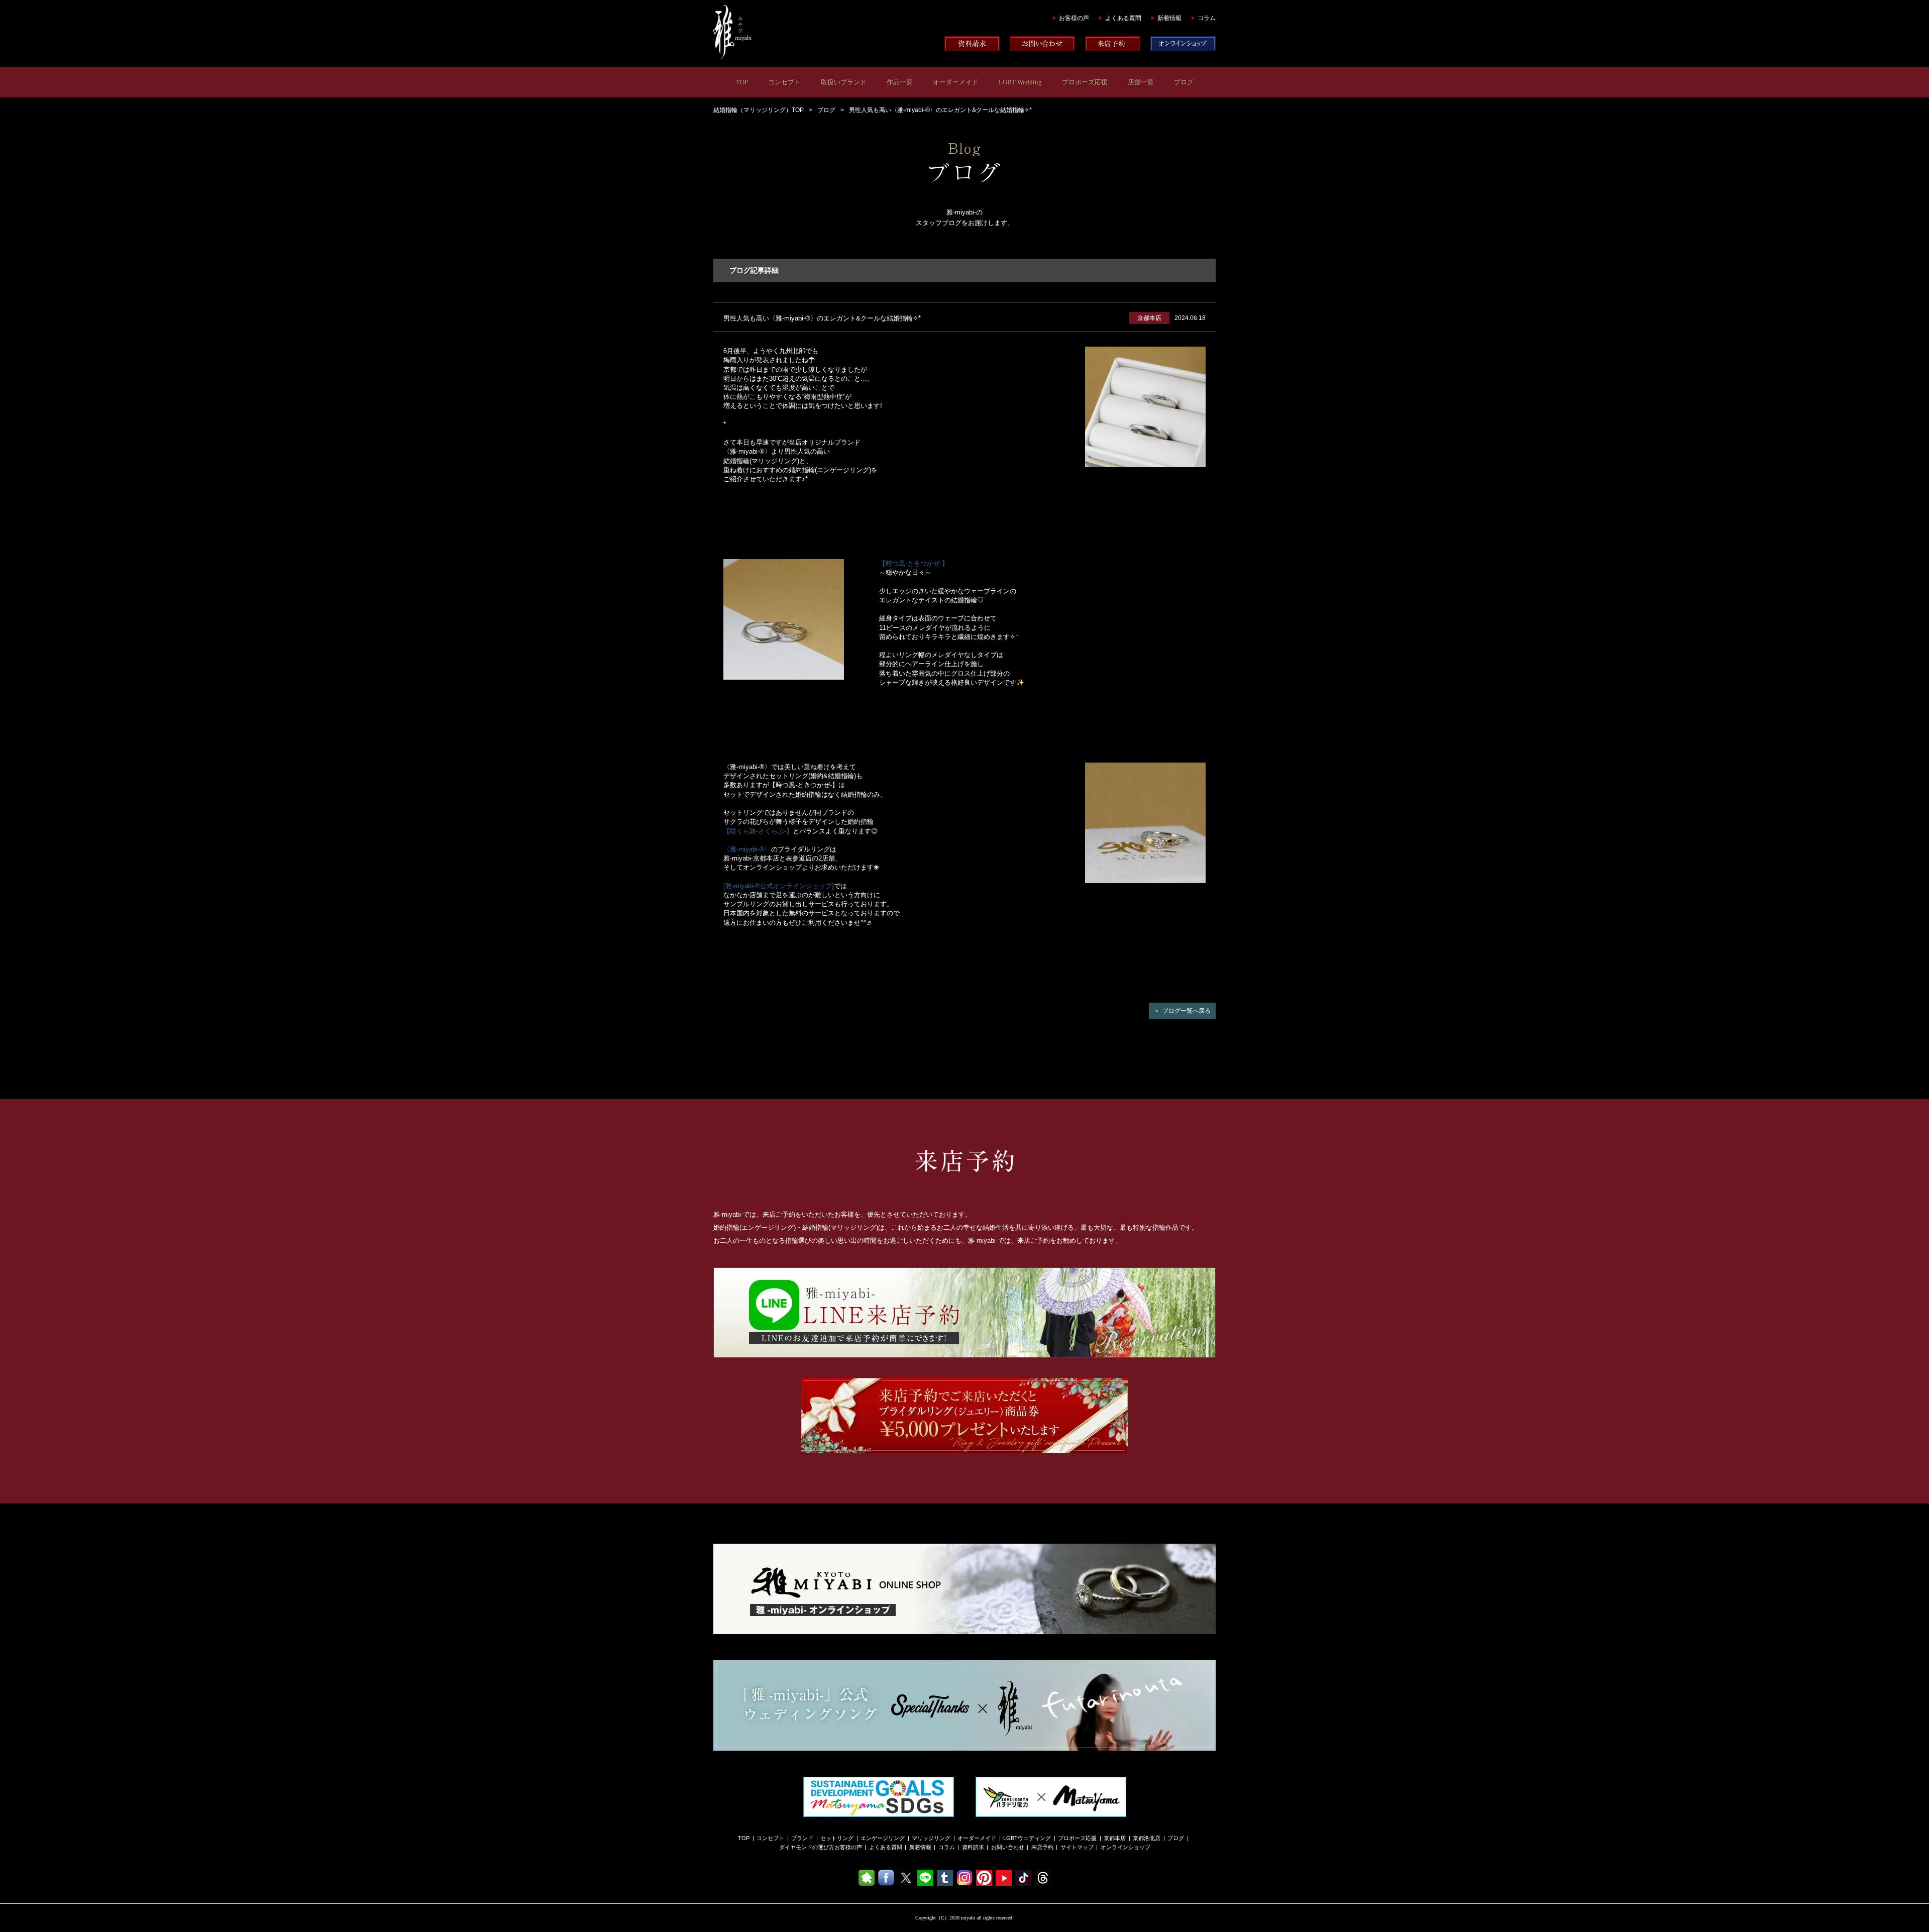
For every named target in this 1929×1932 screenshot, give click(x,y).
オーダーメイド (956, 82)
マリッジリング (931, 1838)
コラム (1207, 18)
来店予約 (1042, 1847)
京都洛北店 (1147, 1838)
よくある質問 (1123, 18)
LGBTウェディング (1027, 1838)
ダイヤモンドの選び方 (807, 1847)
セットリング (837, 1838)
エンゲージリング (883, 1838)
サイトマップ (1077, 1847)
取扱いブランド (844, 82)
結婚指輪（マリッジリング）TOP (759, 110)
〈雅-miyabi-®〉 (747, 849)
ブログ (1184, 82)
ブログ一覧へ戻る (1187, 1011)
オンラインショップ (1126, 1847)
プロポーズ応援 (1085, 82)
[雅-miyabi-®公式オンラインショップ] (779, 886)
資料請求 (973, 1847)
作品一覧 (900, 82)
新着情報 (1169, 18)
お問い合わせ (1008, 1847)
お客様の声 (1074, 18)
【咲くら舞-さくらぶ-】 (758, 831)
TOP (742, 82)
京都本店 (1115, 1838)
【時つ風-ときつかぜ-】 (914, 563)
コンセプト (784, 82)
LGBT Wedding (1020, 82)
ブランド (802, 1838)
